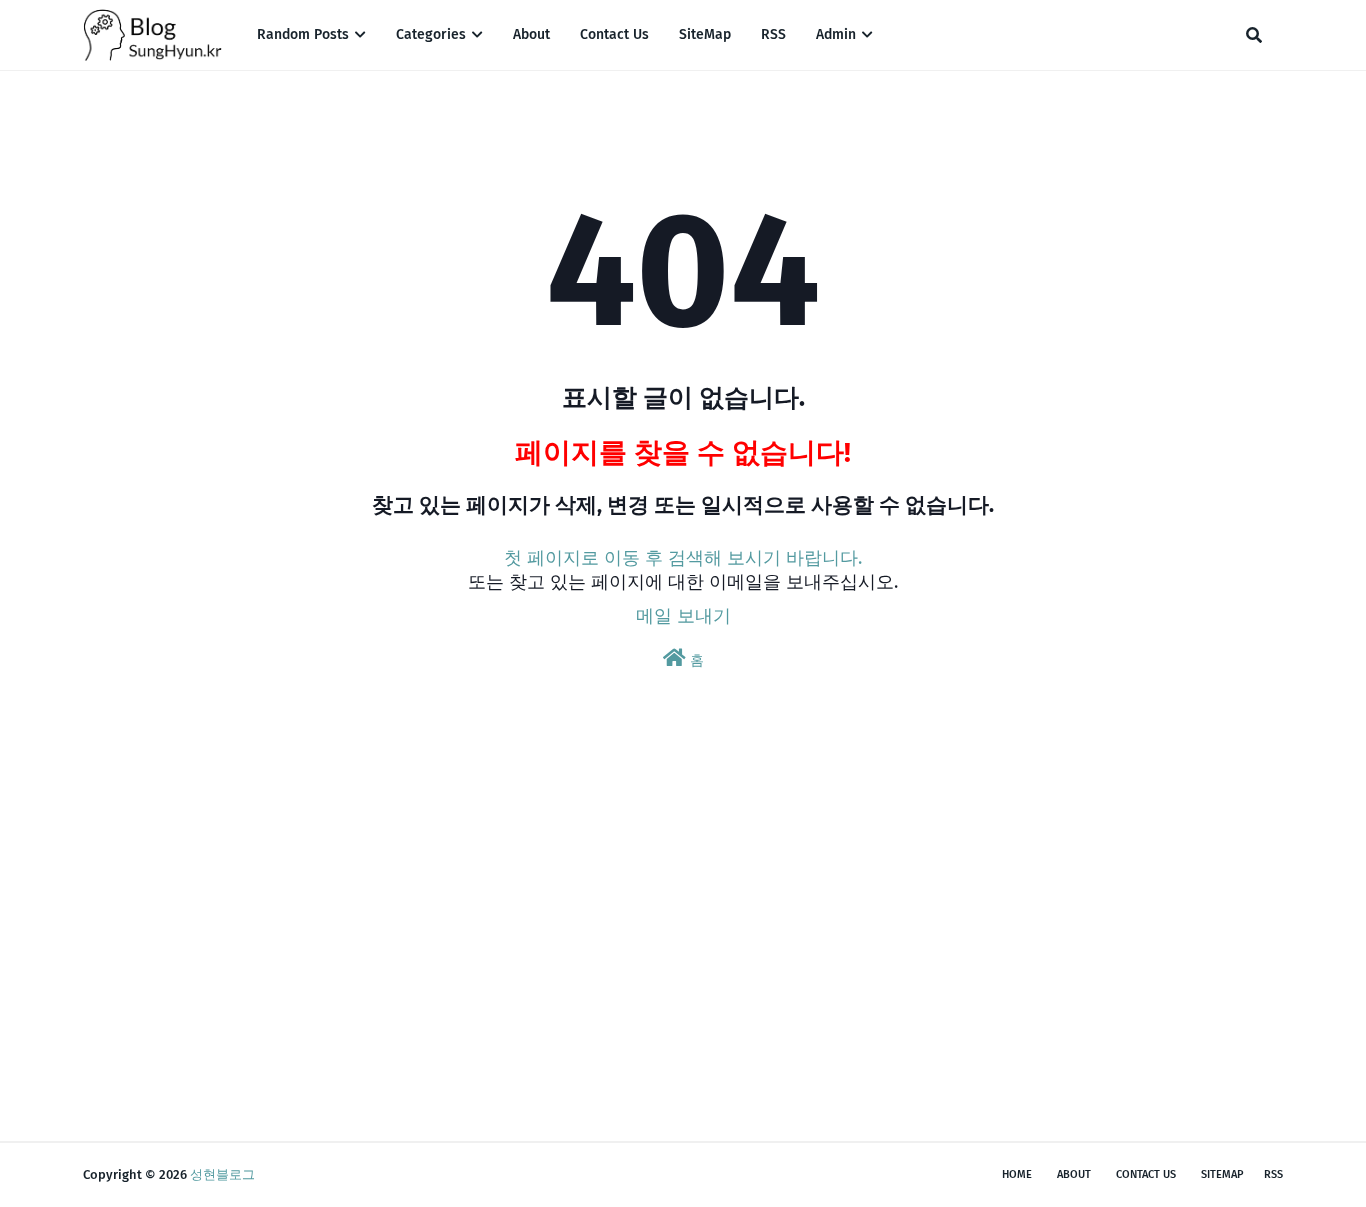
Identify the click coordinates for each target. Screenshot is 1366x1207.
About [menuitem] (531, 34)
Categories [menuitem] (431, 34)
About (1074, 1174)
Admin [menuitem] (836, 34)
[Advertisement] (683, 941)
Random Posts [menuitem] (303, 34)
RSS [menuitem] (773, 34)
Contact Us (1146, 1174)
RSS (1273, 1174)
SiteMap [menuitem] (705, 34)
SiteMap (1222, 1174)
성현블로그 (222, 1174)
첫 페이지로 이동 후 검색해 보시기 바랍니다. (683, 558)
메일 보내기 (683, 616)
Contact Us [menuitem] (614, 34)
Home (1017, 1174)
